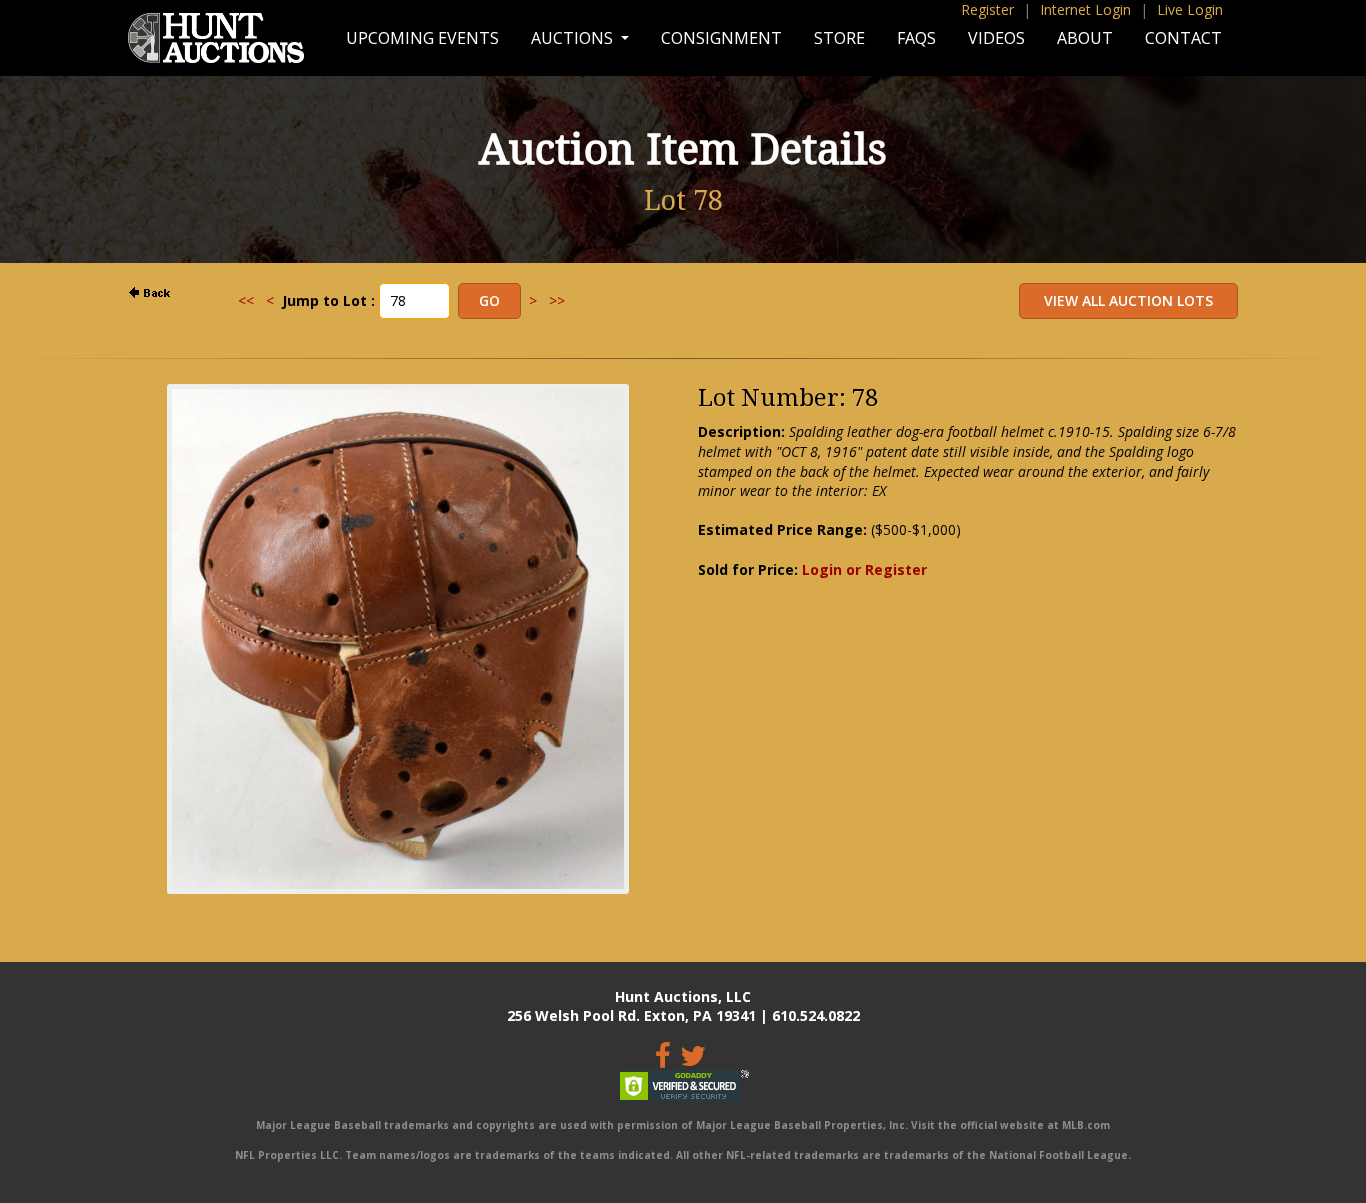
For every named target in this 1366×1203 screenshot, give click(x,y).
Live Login (1190, 9)
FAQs (916, 38)
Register (987, 9)
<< (246, 300)
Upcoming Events (422, 38)
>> (557, 300)
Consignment (721, 38)
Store (839, 38)
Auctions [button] (574, 38)
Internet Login (1085, 9)
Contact (1183, 38)
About (1085, 38)
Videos (996, 38)
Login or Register (864, 569)
